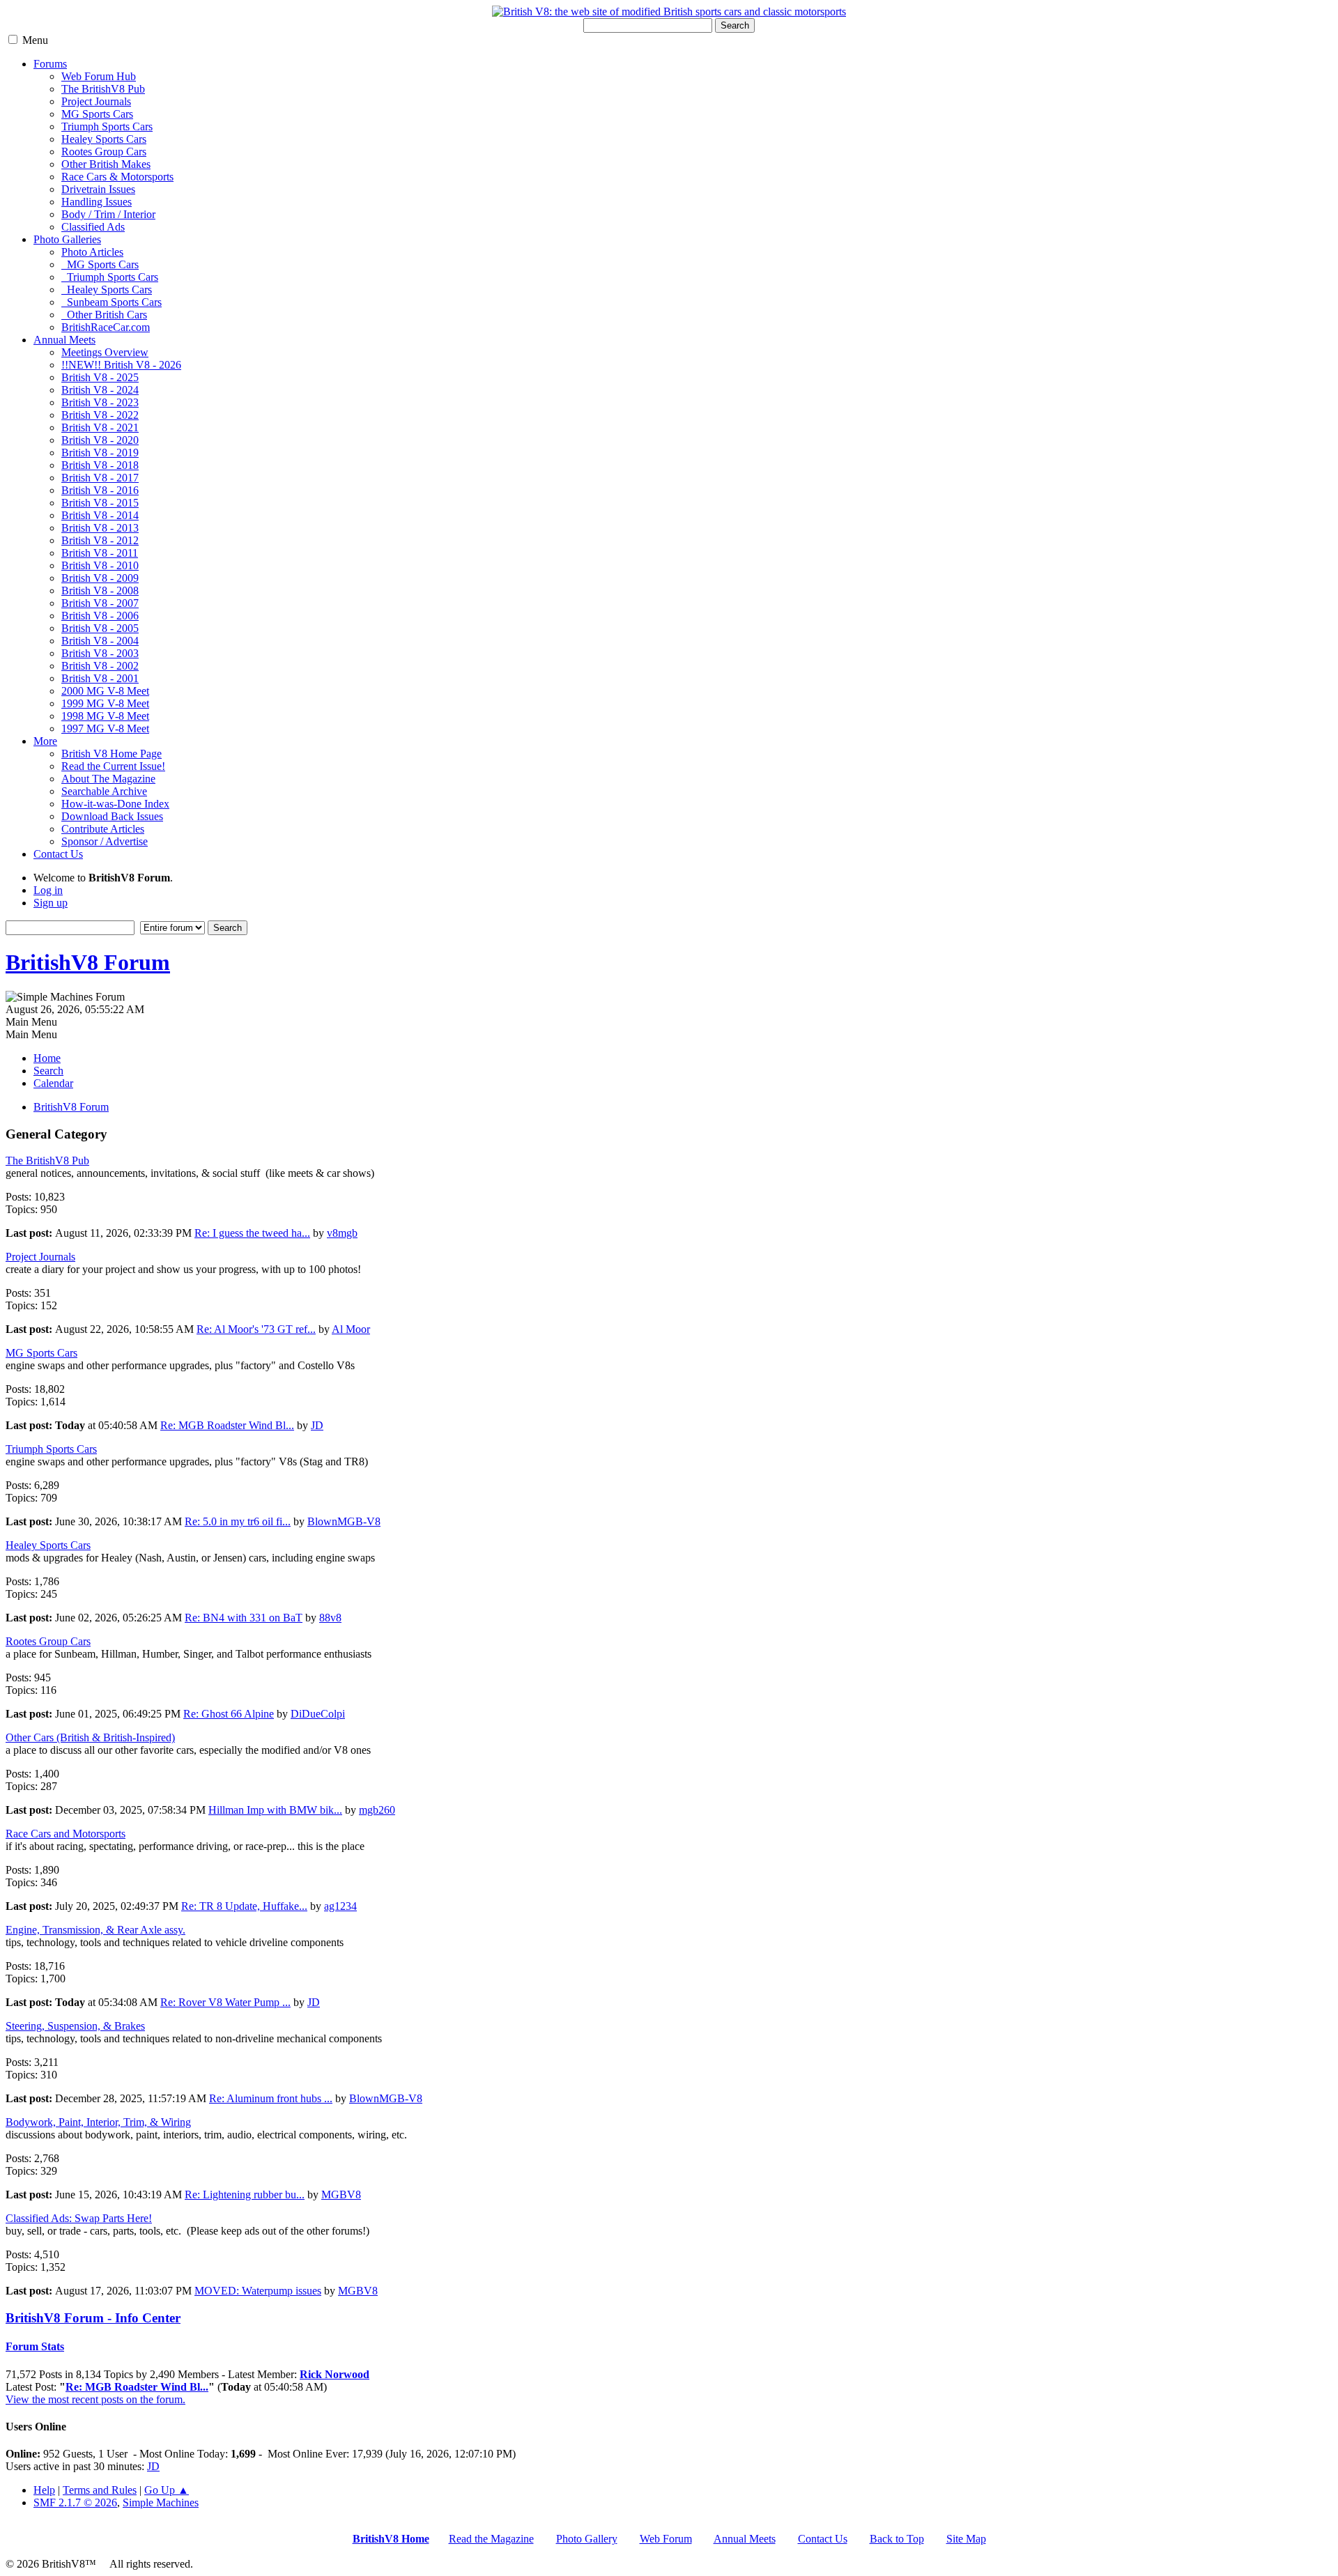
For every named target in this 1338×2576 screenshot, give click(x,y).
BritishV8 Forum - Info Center (93, 2318)
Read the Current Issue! (113, 766)
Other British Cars (104, 315)
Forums (50, 64)
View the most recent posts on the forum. (95, 2399)
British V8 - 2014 (100, 515)
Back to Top (897, 2539)
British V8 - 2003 (100, 653)
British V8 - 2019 (100, 453)
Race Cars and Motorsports (66, 1834)
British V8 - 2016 (100, 490)
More (45, 741)
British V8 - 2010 (100, 565)
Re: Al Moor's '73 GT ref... (256, 1329)
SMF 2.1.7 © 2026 (75, 2502)
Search (735, 25)
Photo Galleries (67, 239)
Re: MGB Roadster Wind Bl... (227, 1425)
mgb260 (377, 1810)
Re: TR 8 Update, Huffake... (244, 1906)
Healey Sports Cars (104, 139)
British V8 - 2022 (100, 415)
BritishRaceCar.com (106, 327)
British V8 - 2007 (100, 603)
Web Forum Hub (99, 76)
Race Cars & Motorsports (117, 177)
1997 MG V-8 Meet (105, 728)
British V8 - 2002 (100, 666)
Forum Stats (35, 2346)
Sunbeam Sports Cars (111, 302)
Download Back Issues (112, 816)
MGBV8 (341, 2195)
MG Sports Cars (97, 114)
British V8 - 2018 (100, 465)
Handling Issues (97, 202)
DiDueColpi (318, 1714)
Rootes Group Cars (104, 152)
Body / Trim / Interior (108, 214)
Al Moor (351, 1329)
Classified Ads (93, 227)
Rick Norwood (334, 2374)
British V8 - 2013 (100, 528)
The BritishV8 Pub (103, 89)
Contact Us (58, 854)
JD (317, 1425)
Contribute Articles (103, 829)
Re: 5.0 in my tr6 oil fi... (238, 1521)
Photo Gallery (587, 2539)
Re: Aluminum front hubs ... (271, 2098)
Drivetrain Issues (98, 189)
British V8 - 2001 (100, 678)
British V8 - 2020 (100, 440)
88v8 (330, 1618)
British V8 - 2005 (100, 628)
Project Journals (96, 101)
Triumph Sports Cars (107, 126)
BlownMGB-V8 (344, 1521)
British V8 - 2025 (100, 377)
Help (44, 2490)
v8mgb (342, 1233)
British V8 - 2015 (100, 503)
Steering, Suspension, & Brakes (75, 2026)
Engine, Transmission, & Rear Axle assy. (95, 1930)
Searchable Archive (104, 791)
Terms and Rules (100, 2490)
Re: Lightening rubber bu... (245, 2195)
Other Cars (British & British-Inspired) (90, 1737)
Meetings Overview (105, 352)
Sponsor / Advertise (105, 841)
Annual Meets (64, 340)
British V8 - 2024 (100, 390)
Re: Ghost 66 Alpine (229, 1714)
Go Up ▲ (167, 2490)
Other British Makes (106, 164)
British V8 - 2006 (100, 616)
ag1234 (340, 1906)
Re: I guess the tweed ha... (252, 1233)
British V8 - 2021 (100, 427)
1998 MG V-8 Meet (105, 716)
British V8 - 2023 (100, 402)
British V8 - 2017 (100, 478)
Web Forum (666, 2539)
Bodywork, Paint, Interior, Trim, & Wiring (98, 2122)
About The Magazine (108, 779)
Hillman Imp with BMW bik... (275, 1810)
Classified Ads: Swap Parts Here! (79, 2218)
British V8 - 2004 (100, 641)
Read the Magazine (491, 2539)
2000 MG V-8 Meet (105, 691)
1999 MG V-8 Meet (105, 703)
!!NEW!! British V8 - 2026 (121, 365)
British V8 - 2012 (100, 540)
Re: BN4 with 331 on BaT (244, 1618)
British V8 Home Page (111, 754)
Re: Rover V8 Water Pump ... (225, 2002)
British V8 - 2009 (100, 578)
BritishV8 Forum (88, 962)
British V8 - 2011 (100, 553)
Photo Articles (92, 252)
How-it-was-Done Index (115, 804)
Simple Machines (161, 2502)
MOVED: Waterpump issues (258, 2291)
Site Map (966, 2539)
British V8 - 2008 (100, 591)
